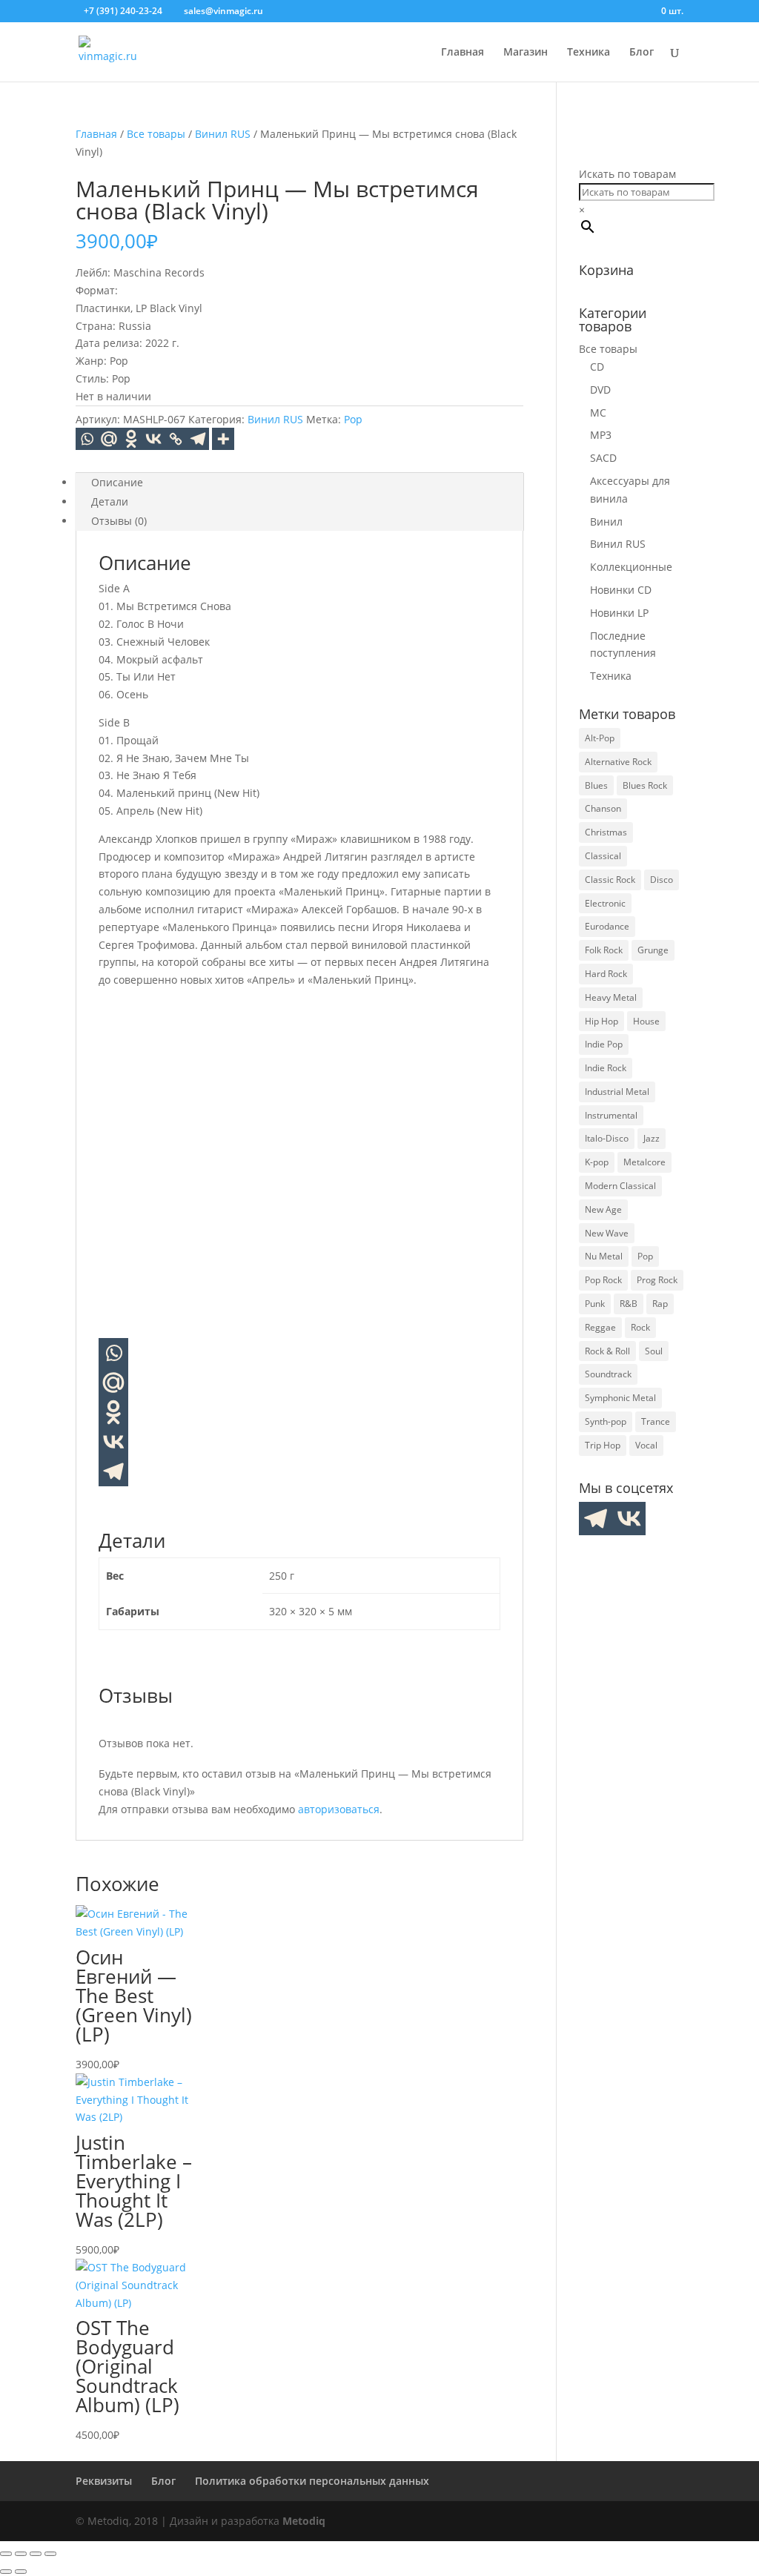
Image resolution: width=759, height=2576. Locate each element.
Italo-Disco (607, 1138)
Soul (654, 1351)
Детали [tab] (110, 501)
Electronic (605, 903)
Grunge (653, 950)
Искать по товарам (627, 174)
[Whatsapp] (87, 439)
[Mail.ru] (113, 1383)
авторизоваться (339, 1809)
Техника (589, 53)
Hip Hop (601, 1021)
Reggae (600, 1327)
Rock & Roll (607, 1351)
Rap (660, 1304)
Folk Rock (604, 950)
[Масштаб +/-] (6, 2554)
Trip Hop (603, 1445)
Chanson (603, 808)
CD (597, 367)
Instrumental (611, 1115)
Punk (595, 1304)
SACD (603, 458)
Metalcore (644, 1162)
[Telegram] (198, 439)
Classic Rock (610, 880)
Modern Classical (620, 1186)
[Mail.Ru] (109, 439)
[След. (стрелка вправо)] (21, 2572)
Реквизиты (104, 2481)
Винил (606, 522)
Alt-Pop (600, 738)
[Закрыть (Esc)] (50, 2554)
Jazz (652, 1138)
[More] (223, 439)
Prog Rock (657, 1280)
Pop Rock (603, 1280)
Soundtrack (608, 1374)
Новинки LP (619, 613)
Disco (662, 880)
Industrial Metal (617, 1092)
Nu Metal (604, 1256)
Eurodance (607, 926)
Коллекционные (631, 567)
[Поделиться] (36, 2554)
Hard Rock (606, 974)
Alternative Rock (618, 762)
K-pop (597, 1162)
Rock (640, 1327)
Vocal (646, 1445)
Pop (353, 419)
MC (598, 413)
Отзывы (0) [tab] (119, 521)
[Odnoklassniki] (131, 439)
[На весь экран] (21, 2554)
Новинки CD (621, 590)
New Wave (607, 1233)
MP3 (601, 435)
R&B (629, 1304)
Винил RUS (223, 134)
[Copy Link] (176, 439)
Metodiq (304, 2521)
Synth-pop (606, 1421)
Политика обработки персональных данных (312, 2481)
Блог (642, 53)
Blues (596, 785)
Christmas (606, 832)
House (646, 1021)
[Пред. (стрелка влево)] (6, 2572)
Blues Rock (645, 785)
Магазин (526, 53)
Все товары (156, 134)
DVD (600, 390)
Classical (603, 856)
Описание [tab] (117, 482)
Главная (463, 53)
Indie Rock (606, 1068)
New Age (603, 1209)
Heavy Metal (611, 997)
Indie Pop (604, 1044)
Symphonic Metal (620, 1398)
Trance (656, 1421)
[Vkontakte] (153, 439)
